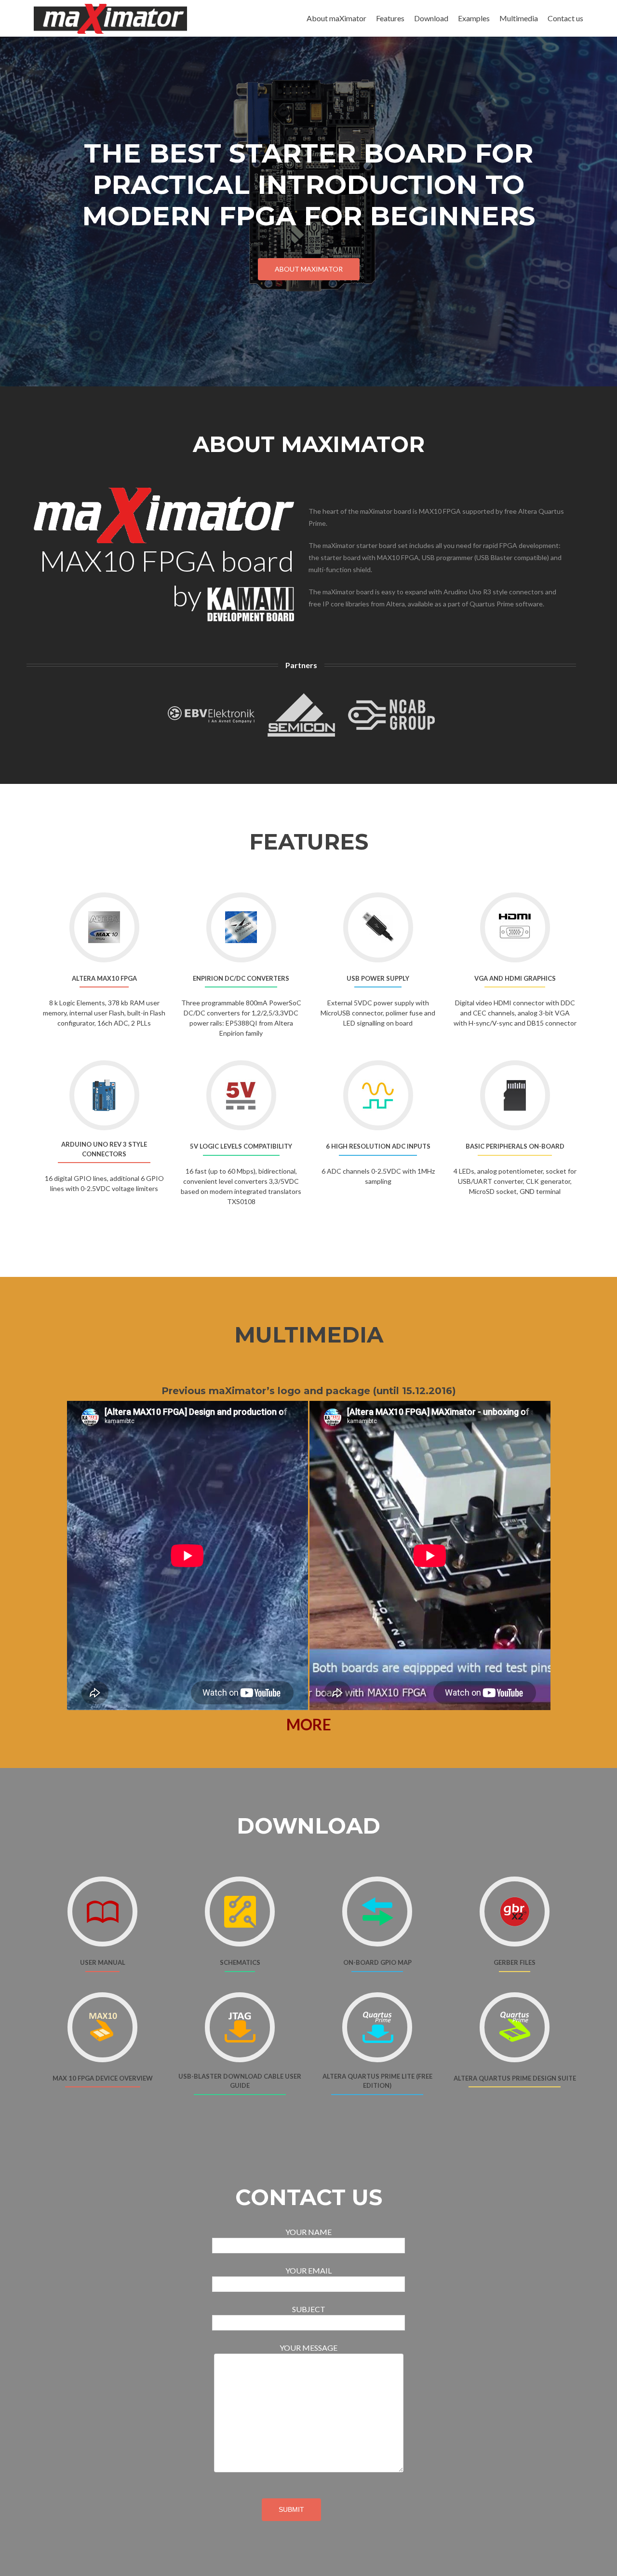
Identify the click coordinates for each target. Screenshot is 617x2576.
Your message (308, 2348)
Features (390, 18)
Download (431, 18)
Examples (474, 18)
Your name (308, 2232)
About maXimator (336, 18)
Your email (308, 2270)
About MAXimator (309, 269)
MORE (309, 1724)
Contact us (565, 18)
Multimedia (519, 18)
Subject (309, 2309)
